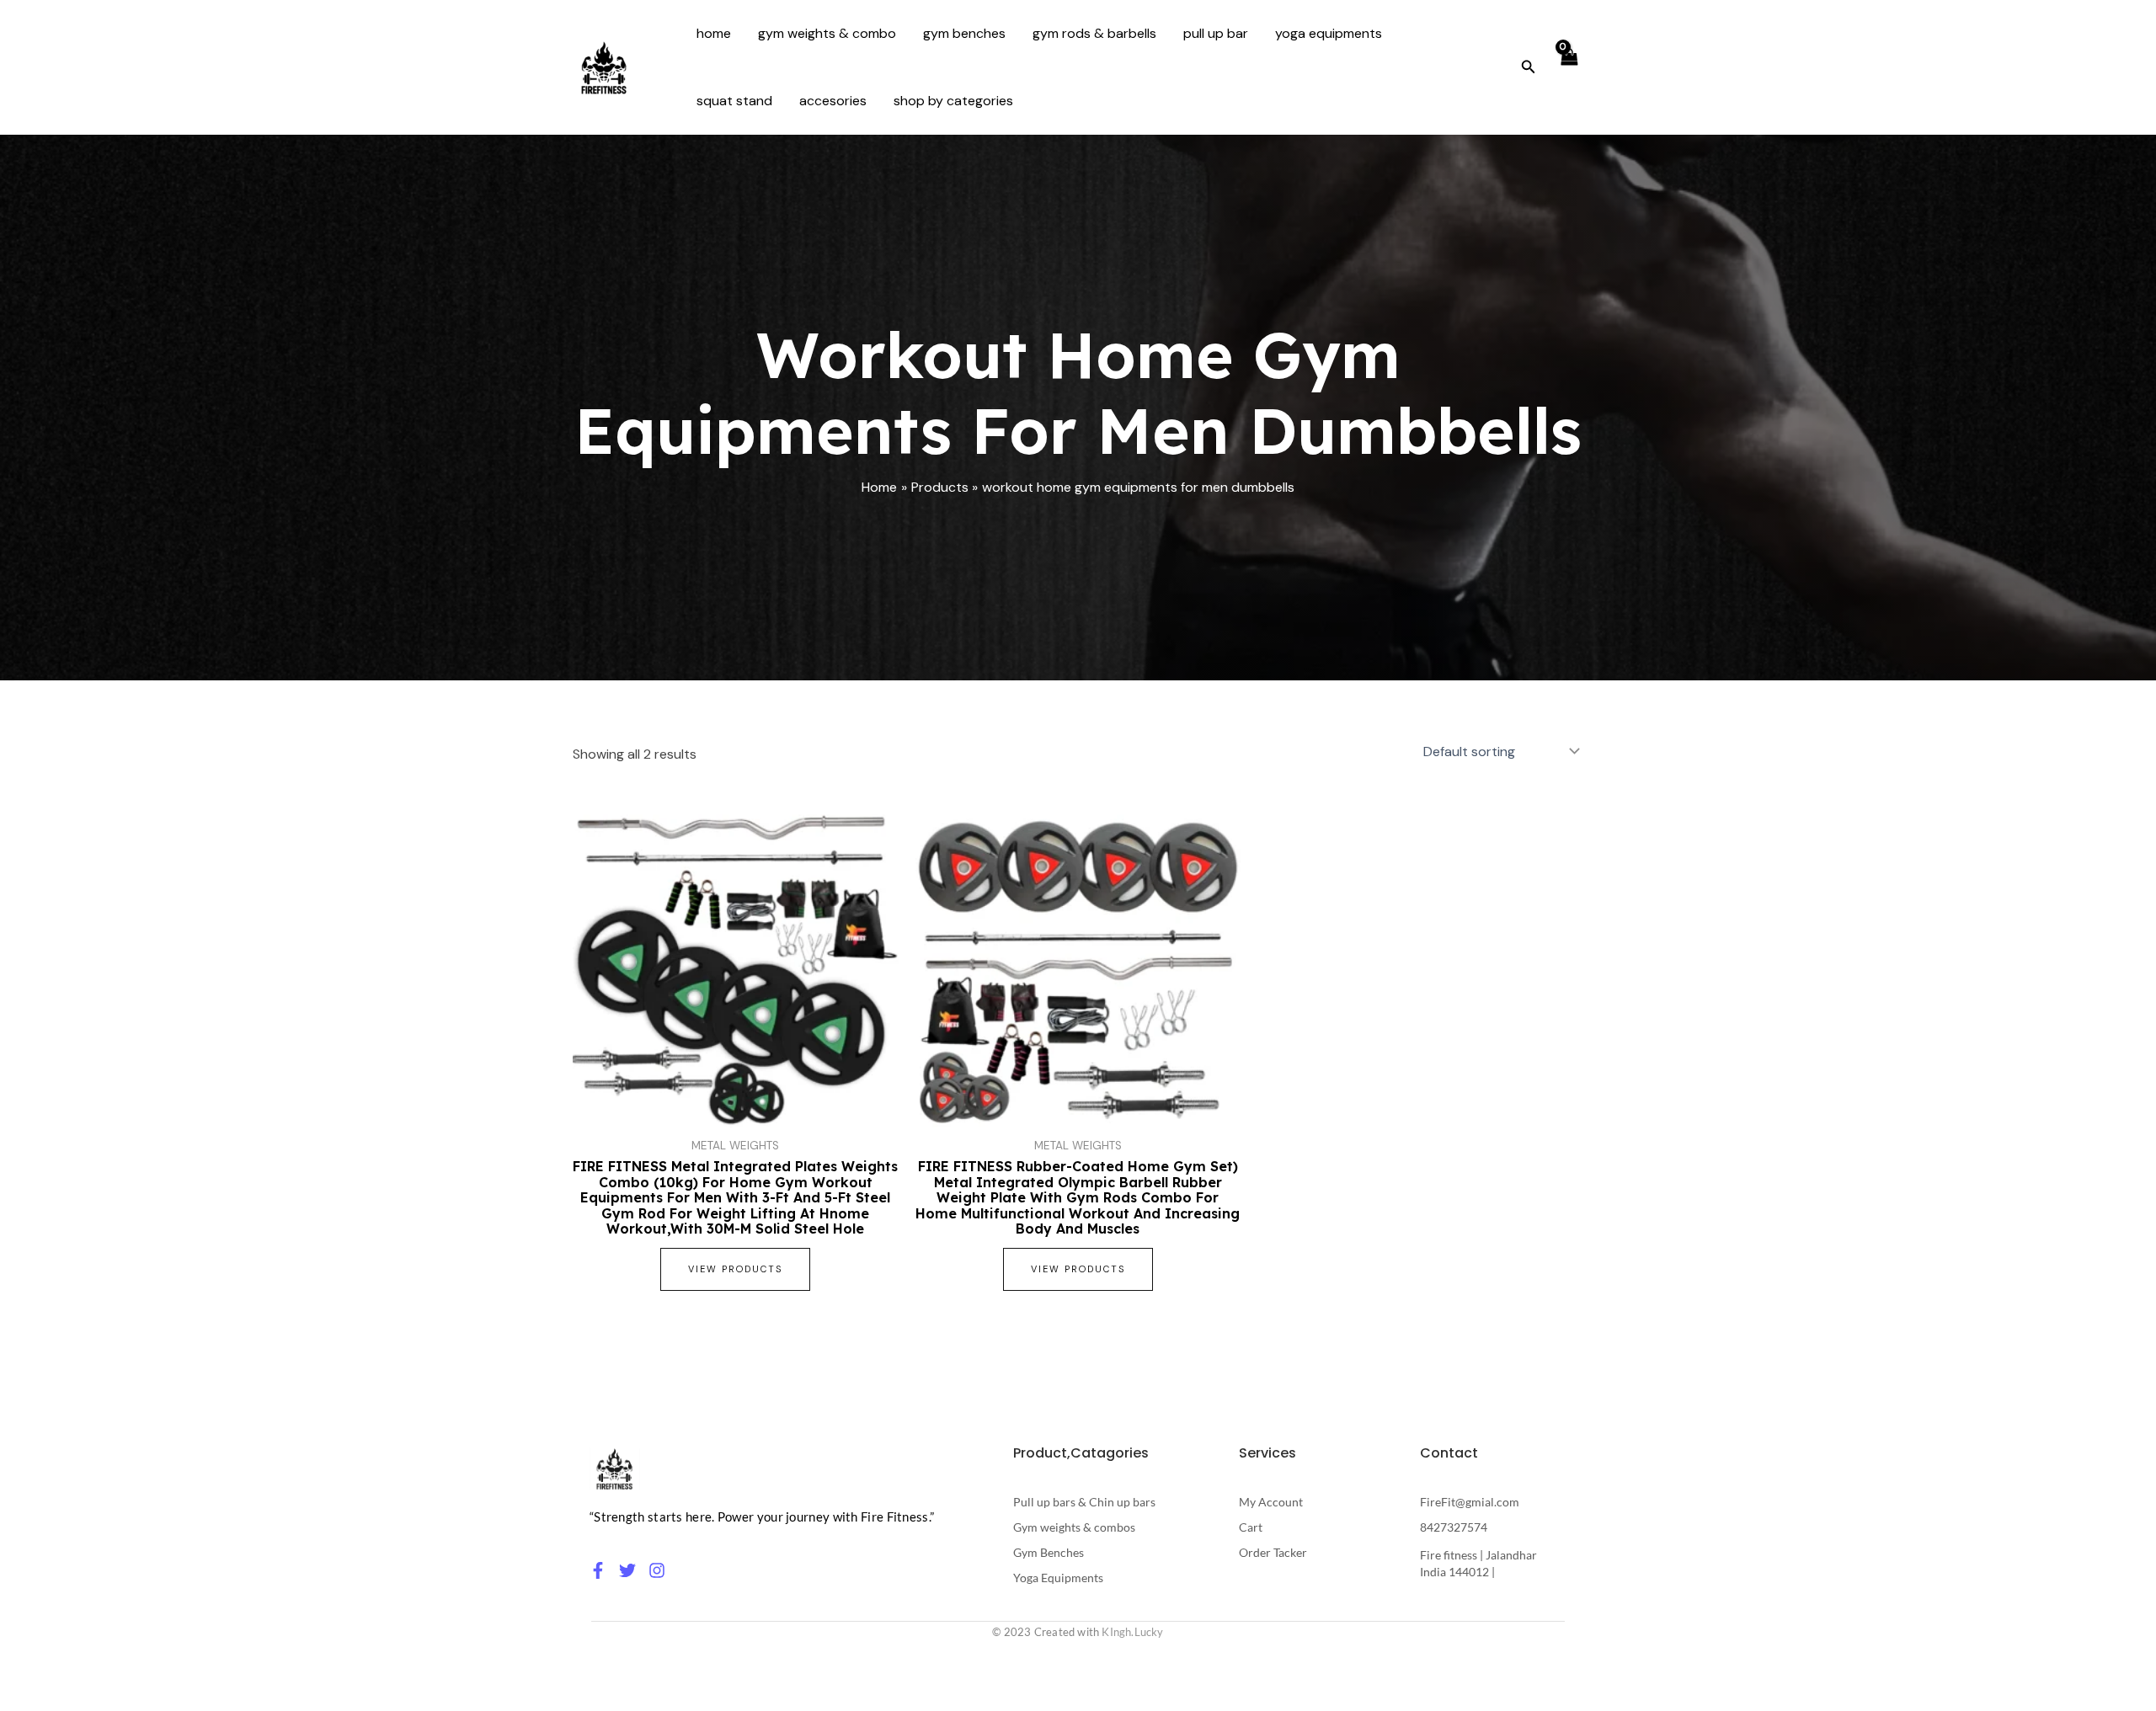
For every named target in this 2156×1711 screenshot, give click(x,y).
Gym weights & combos (1074, 1527)
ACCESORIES (833, 101)
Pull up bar (1216, 33)
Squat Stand (734, 101)
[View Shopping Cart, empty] (1568, 67)
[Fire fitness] (615, 1469)
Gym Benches (964, 33)
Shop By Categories (953, 101)
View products (735, 1269)
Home (714, 33)
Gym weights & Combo (827, 33)
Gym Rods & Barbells (1094, 33)
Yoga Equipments (1329, 33)
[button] (1529, 68)
